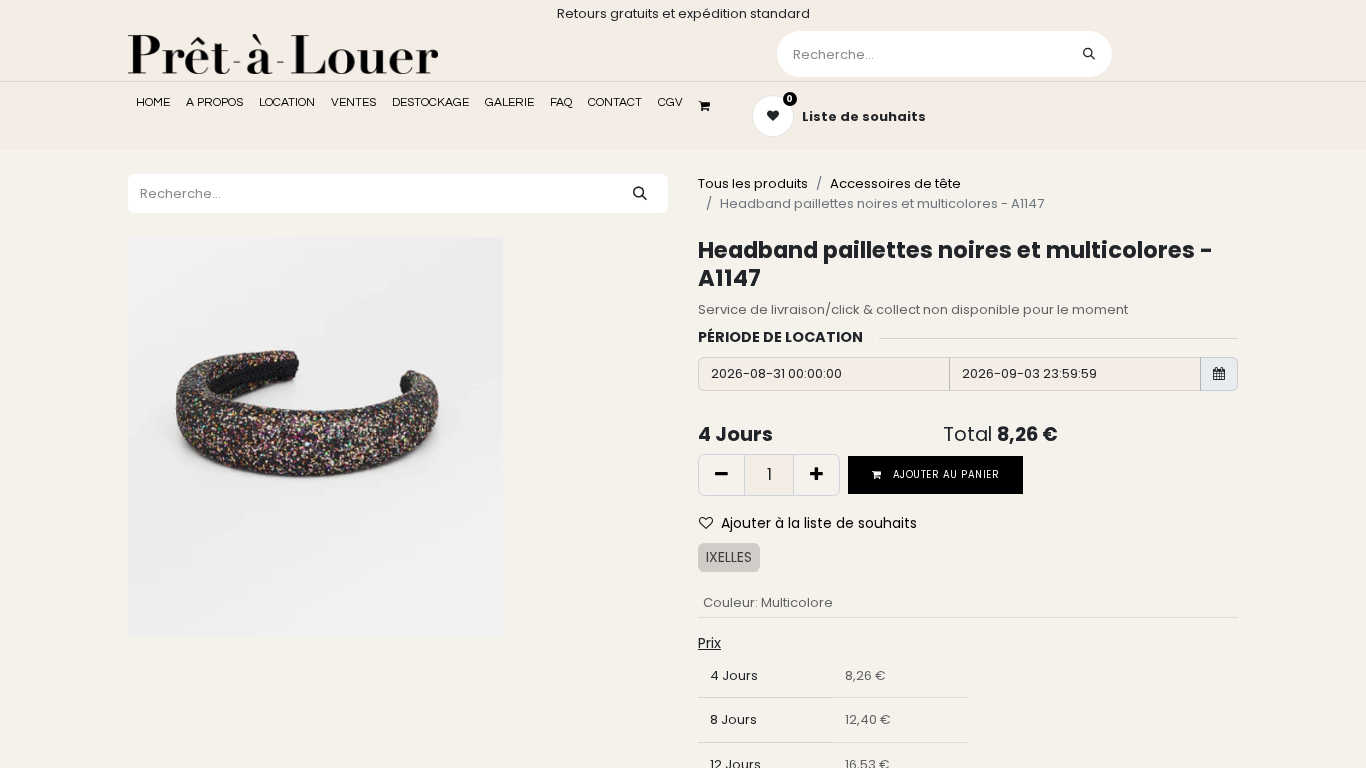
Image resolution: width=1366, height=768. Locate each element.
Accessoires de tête (895, 183)
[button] (816, 523)
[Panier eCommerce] (711, 106)
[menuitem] (153, 103)
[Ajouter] (816, 475)
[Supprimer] (721, 475)
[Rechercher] (1089, 54)
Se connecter (1177, 53)
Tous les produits (753, 183)
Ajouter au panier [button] (945, 474)
